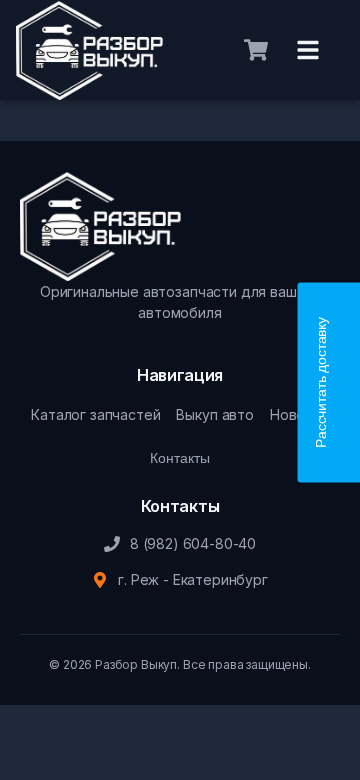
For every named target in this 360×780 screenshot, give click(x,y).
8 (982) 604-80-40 (193, 543)
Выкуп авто (214, 414)
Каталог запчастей (95, 414)
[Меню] (308, 50)
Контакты (180, 458)
